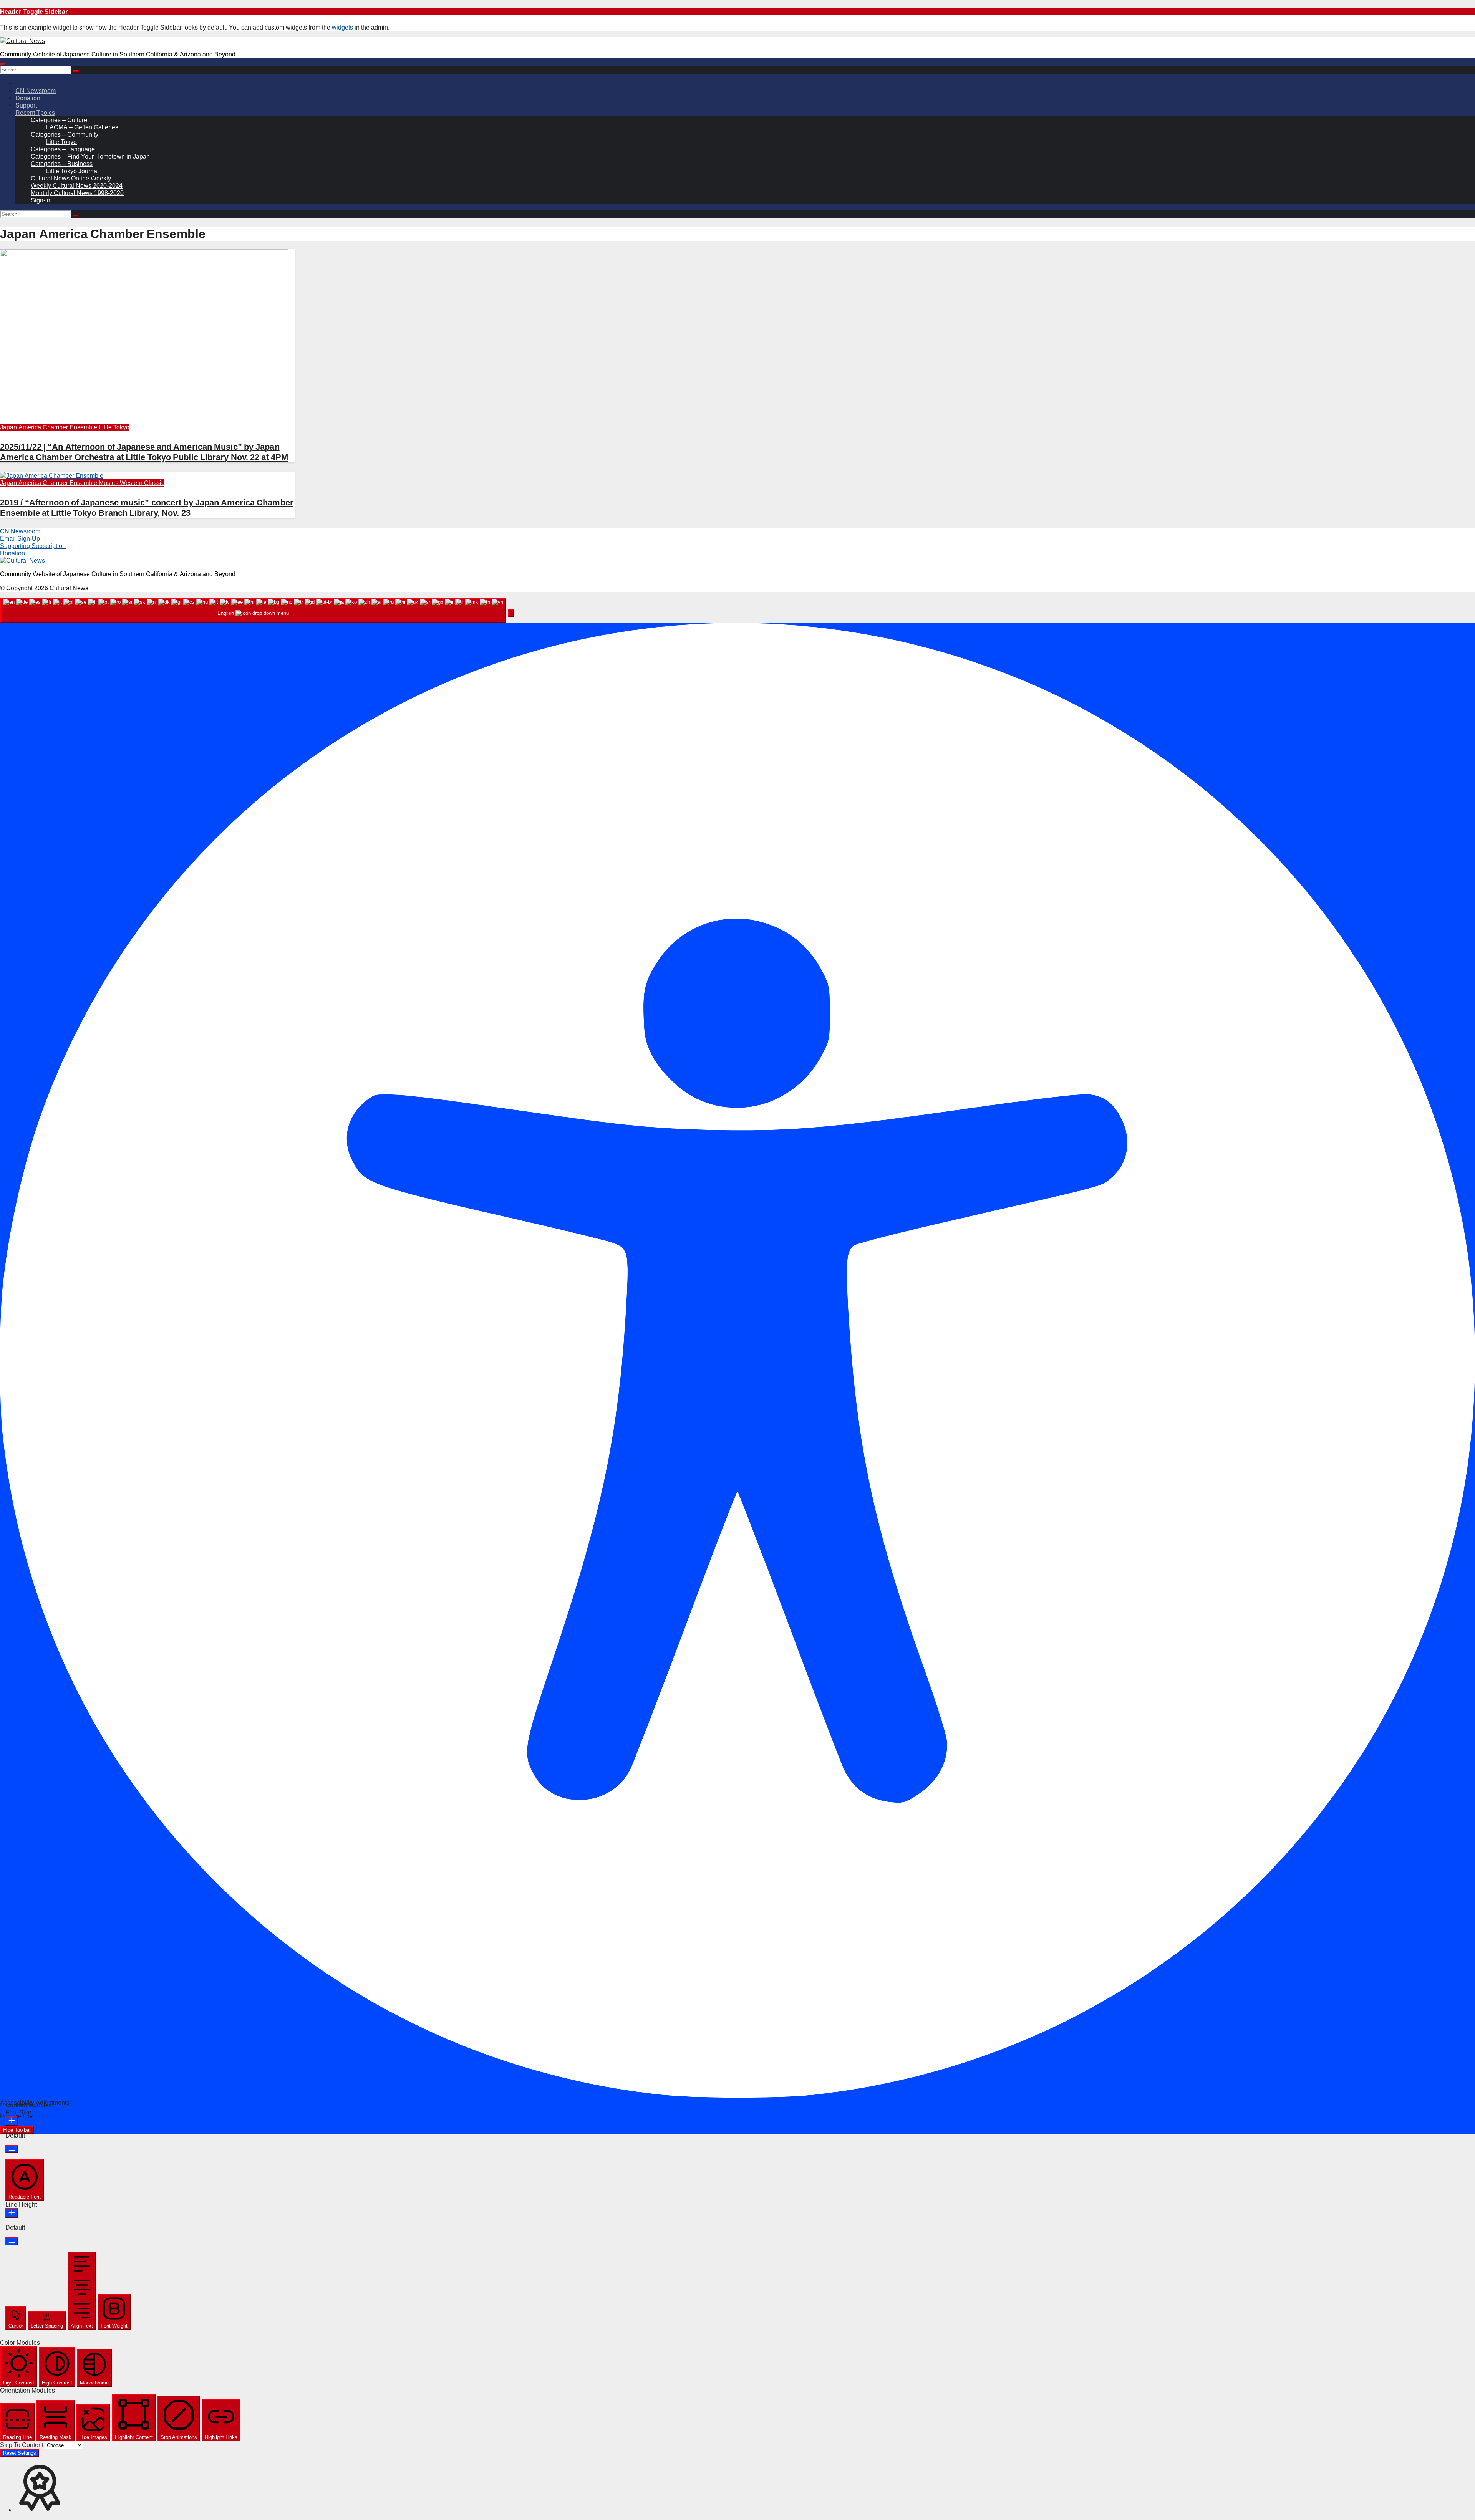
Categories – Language (63, 149)
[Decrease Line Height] (12, 2241)
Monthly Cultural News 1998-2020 (77, 193)
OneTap (45, 2116)
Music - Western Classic (132, 483)
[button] (511, 613)
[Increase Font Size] (12, 2121)
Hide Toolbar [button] (17, 2130)
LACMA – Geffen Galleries (82, 127)
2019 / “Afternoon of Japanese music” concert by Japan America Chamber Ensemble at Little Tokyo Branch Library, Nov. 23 (147, 507)
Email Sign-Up (20, 539)
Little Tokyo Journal (72, 171)
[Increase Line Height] (12, 2213)
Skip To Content (22, 2445)
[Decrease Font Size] (12, 2149)
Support (26, 105)
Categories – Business (62, 164)
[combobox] (253, 610)
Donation (28, 98)
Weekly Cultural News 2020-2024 (77, 186)
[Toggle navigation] (3, 64)
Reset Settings (20, 2453)
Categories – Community (65, 135)
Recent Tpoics (35, 113)
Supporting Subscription (33, 546)
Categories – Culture (59, 120)
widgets (343, 27)
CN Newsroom (36, 91)
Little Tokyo (61, 142)
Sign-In (41, 200)
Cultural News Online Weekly (71, 178)
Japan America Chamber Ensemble (49, 427)
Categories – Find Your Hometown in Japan (90, 156)
